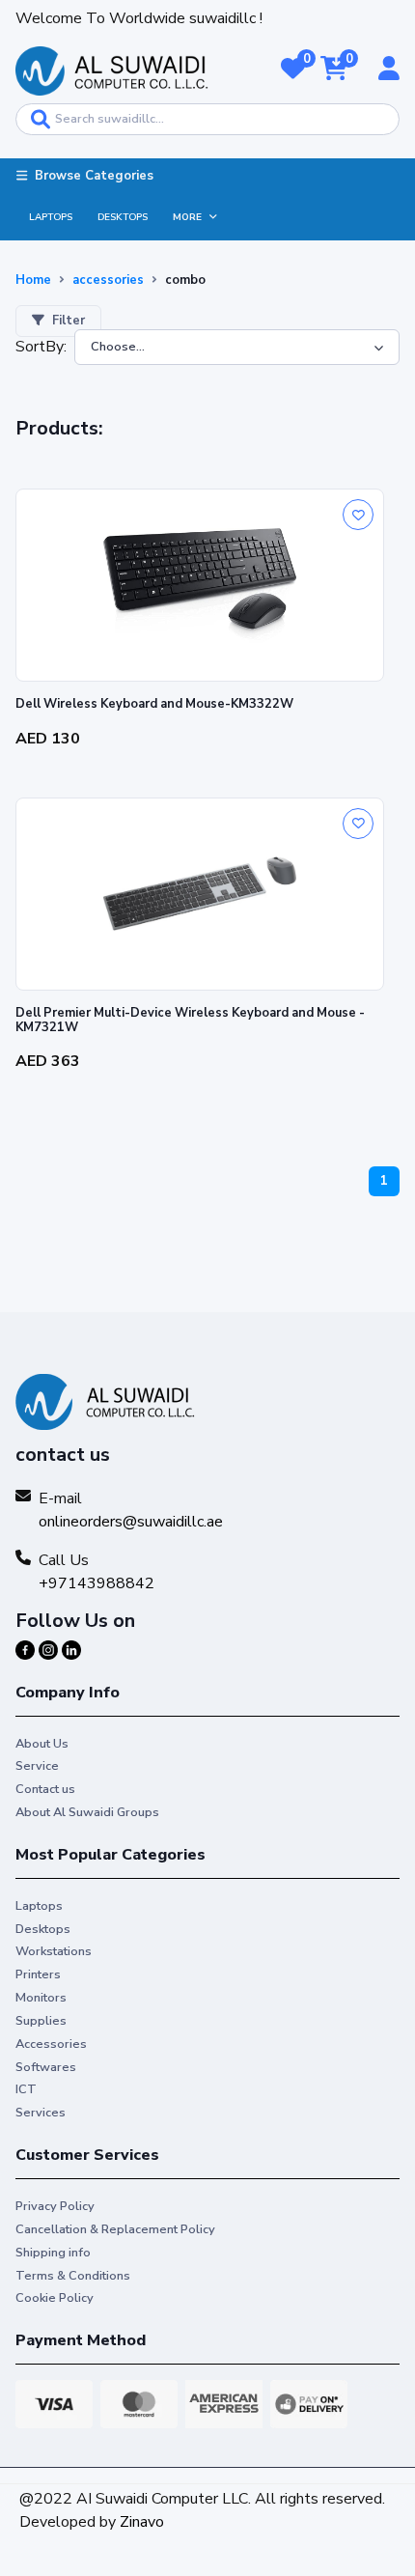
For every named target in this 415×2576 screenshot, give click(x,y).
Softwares (46, 2067)
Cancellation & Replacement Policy (115, 2229)
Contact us (45, 1789)
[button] (293, 70)
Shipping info (53, 2253)
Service (37, 1766)
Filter (69, 321)
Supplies (41, 2021)
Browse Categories (94, 176)
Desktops (123, 217)
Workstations (54, 1951)
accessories (108, 280)
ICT (26, 2089)
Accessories (51, 2044)
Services (41, 2113)
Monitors (41, 1998)
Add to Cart (200, 770)
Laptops (51, 217)
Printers (38, 1974)
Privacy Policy (55, 2206)
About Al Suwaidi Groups (87, 1812)
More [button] (187, 217)
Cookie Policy (55, 2298)
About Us (42, 1744)
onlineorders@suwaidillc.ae (131, 1522)
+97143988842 (97, 1583)
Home (33, 280)
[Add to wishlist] (358, 515)
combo (185, 280)
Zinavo (142, 2522)
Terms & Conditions (73, 2276)
